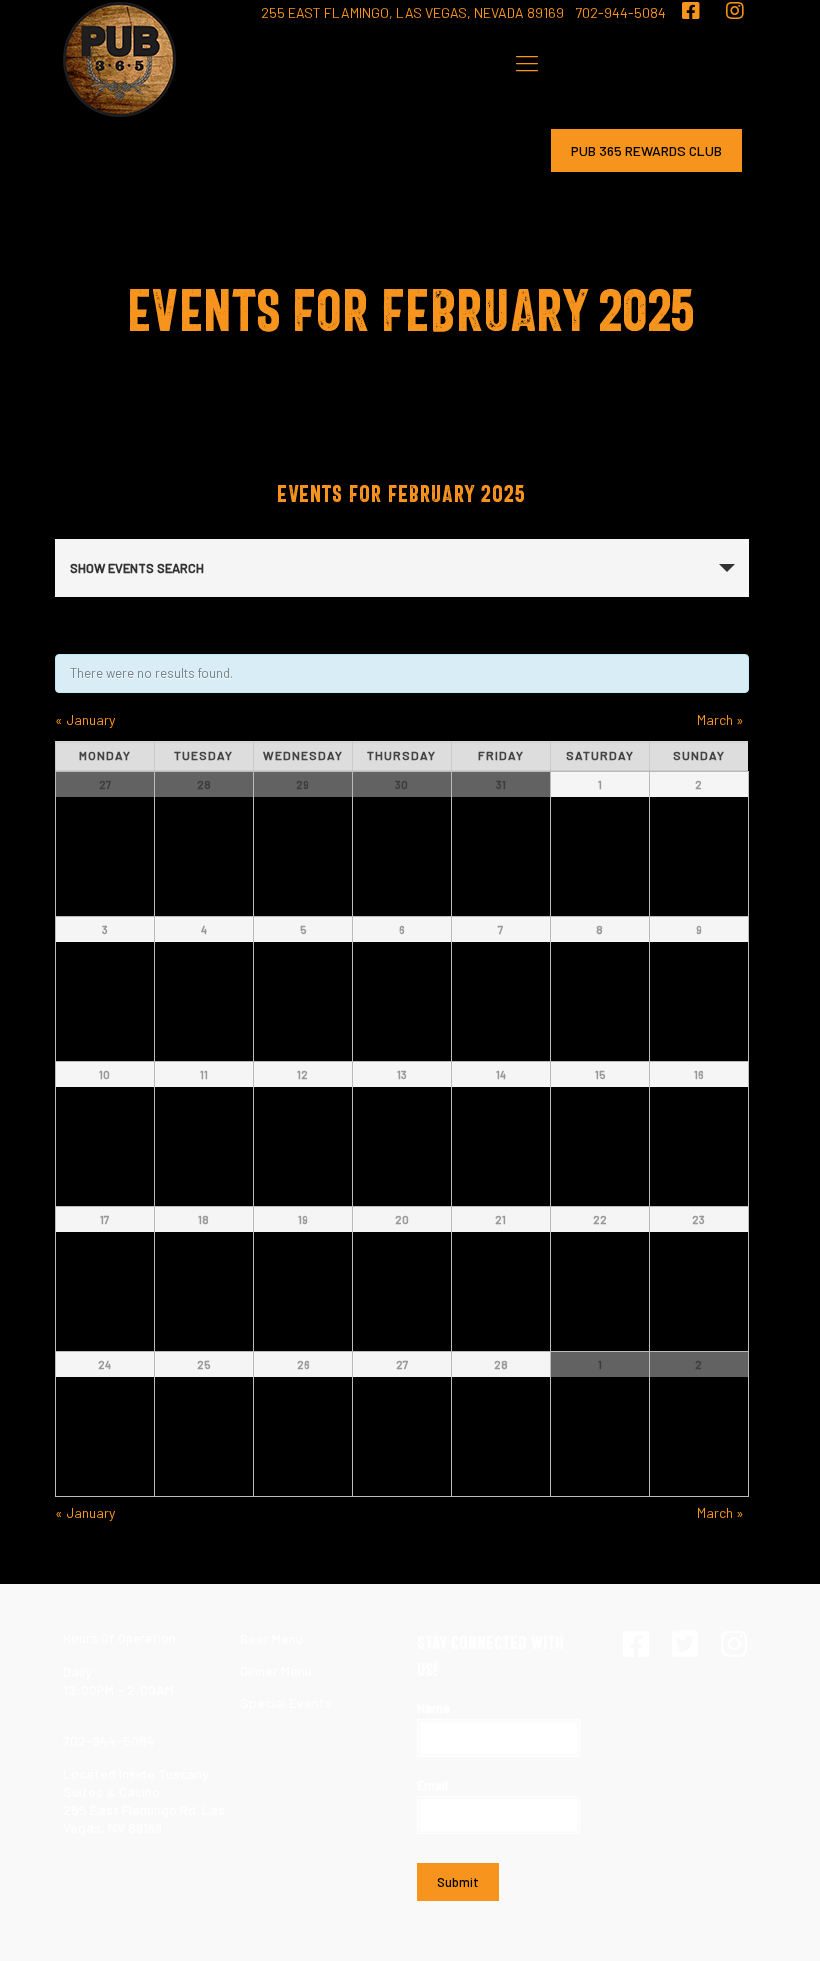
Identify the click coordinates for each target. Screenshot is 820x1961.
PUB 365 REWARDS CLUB (646, 150)
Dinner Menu (276, 1670)
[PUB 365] (119, 59)
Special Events (286, 1702)
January (85, 719)
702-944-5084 (620, 12)
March (720, 719)
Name (433, 1708)
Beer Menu (271, 1638)
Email (432, 1785)
